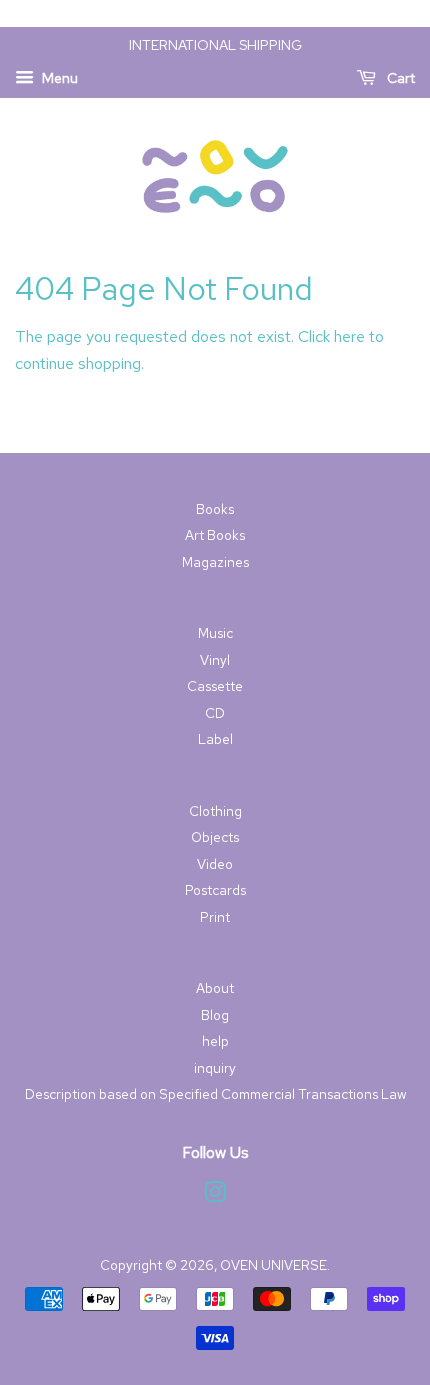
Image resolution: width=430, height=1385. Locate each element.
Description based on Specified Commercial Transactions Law (215, 1094)
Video (215, 864)
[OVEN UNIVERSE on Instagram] (215, 1196)
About (215, 988)
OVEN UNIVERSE (273, 1265)
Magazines (215, 562)
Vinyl (215, 660)
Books (215, 509)
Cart (399, 78)
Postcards (215, 890)
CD (215, 713)
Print (215, 917)
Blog (215, 1015)
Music (215, 633)
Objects (215, 837)
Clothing (215, 811)
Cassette (215, 686)
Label (215, 739)
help (215, 1041)
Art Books (215, 535)
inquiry (215, 1068)
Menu (58, 78)
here (349, 336)
